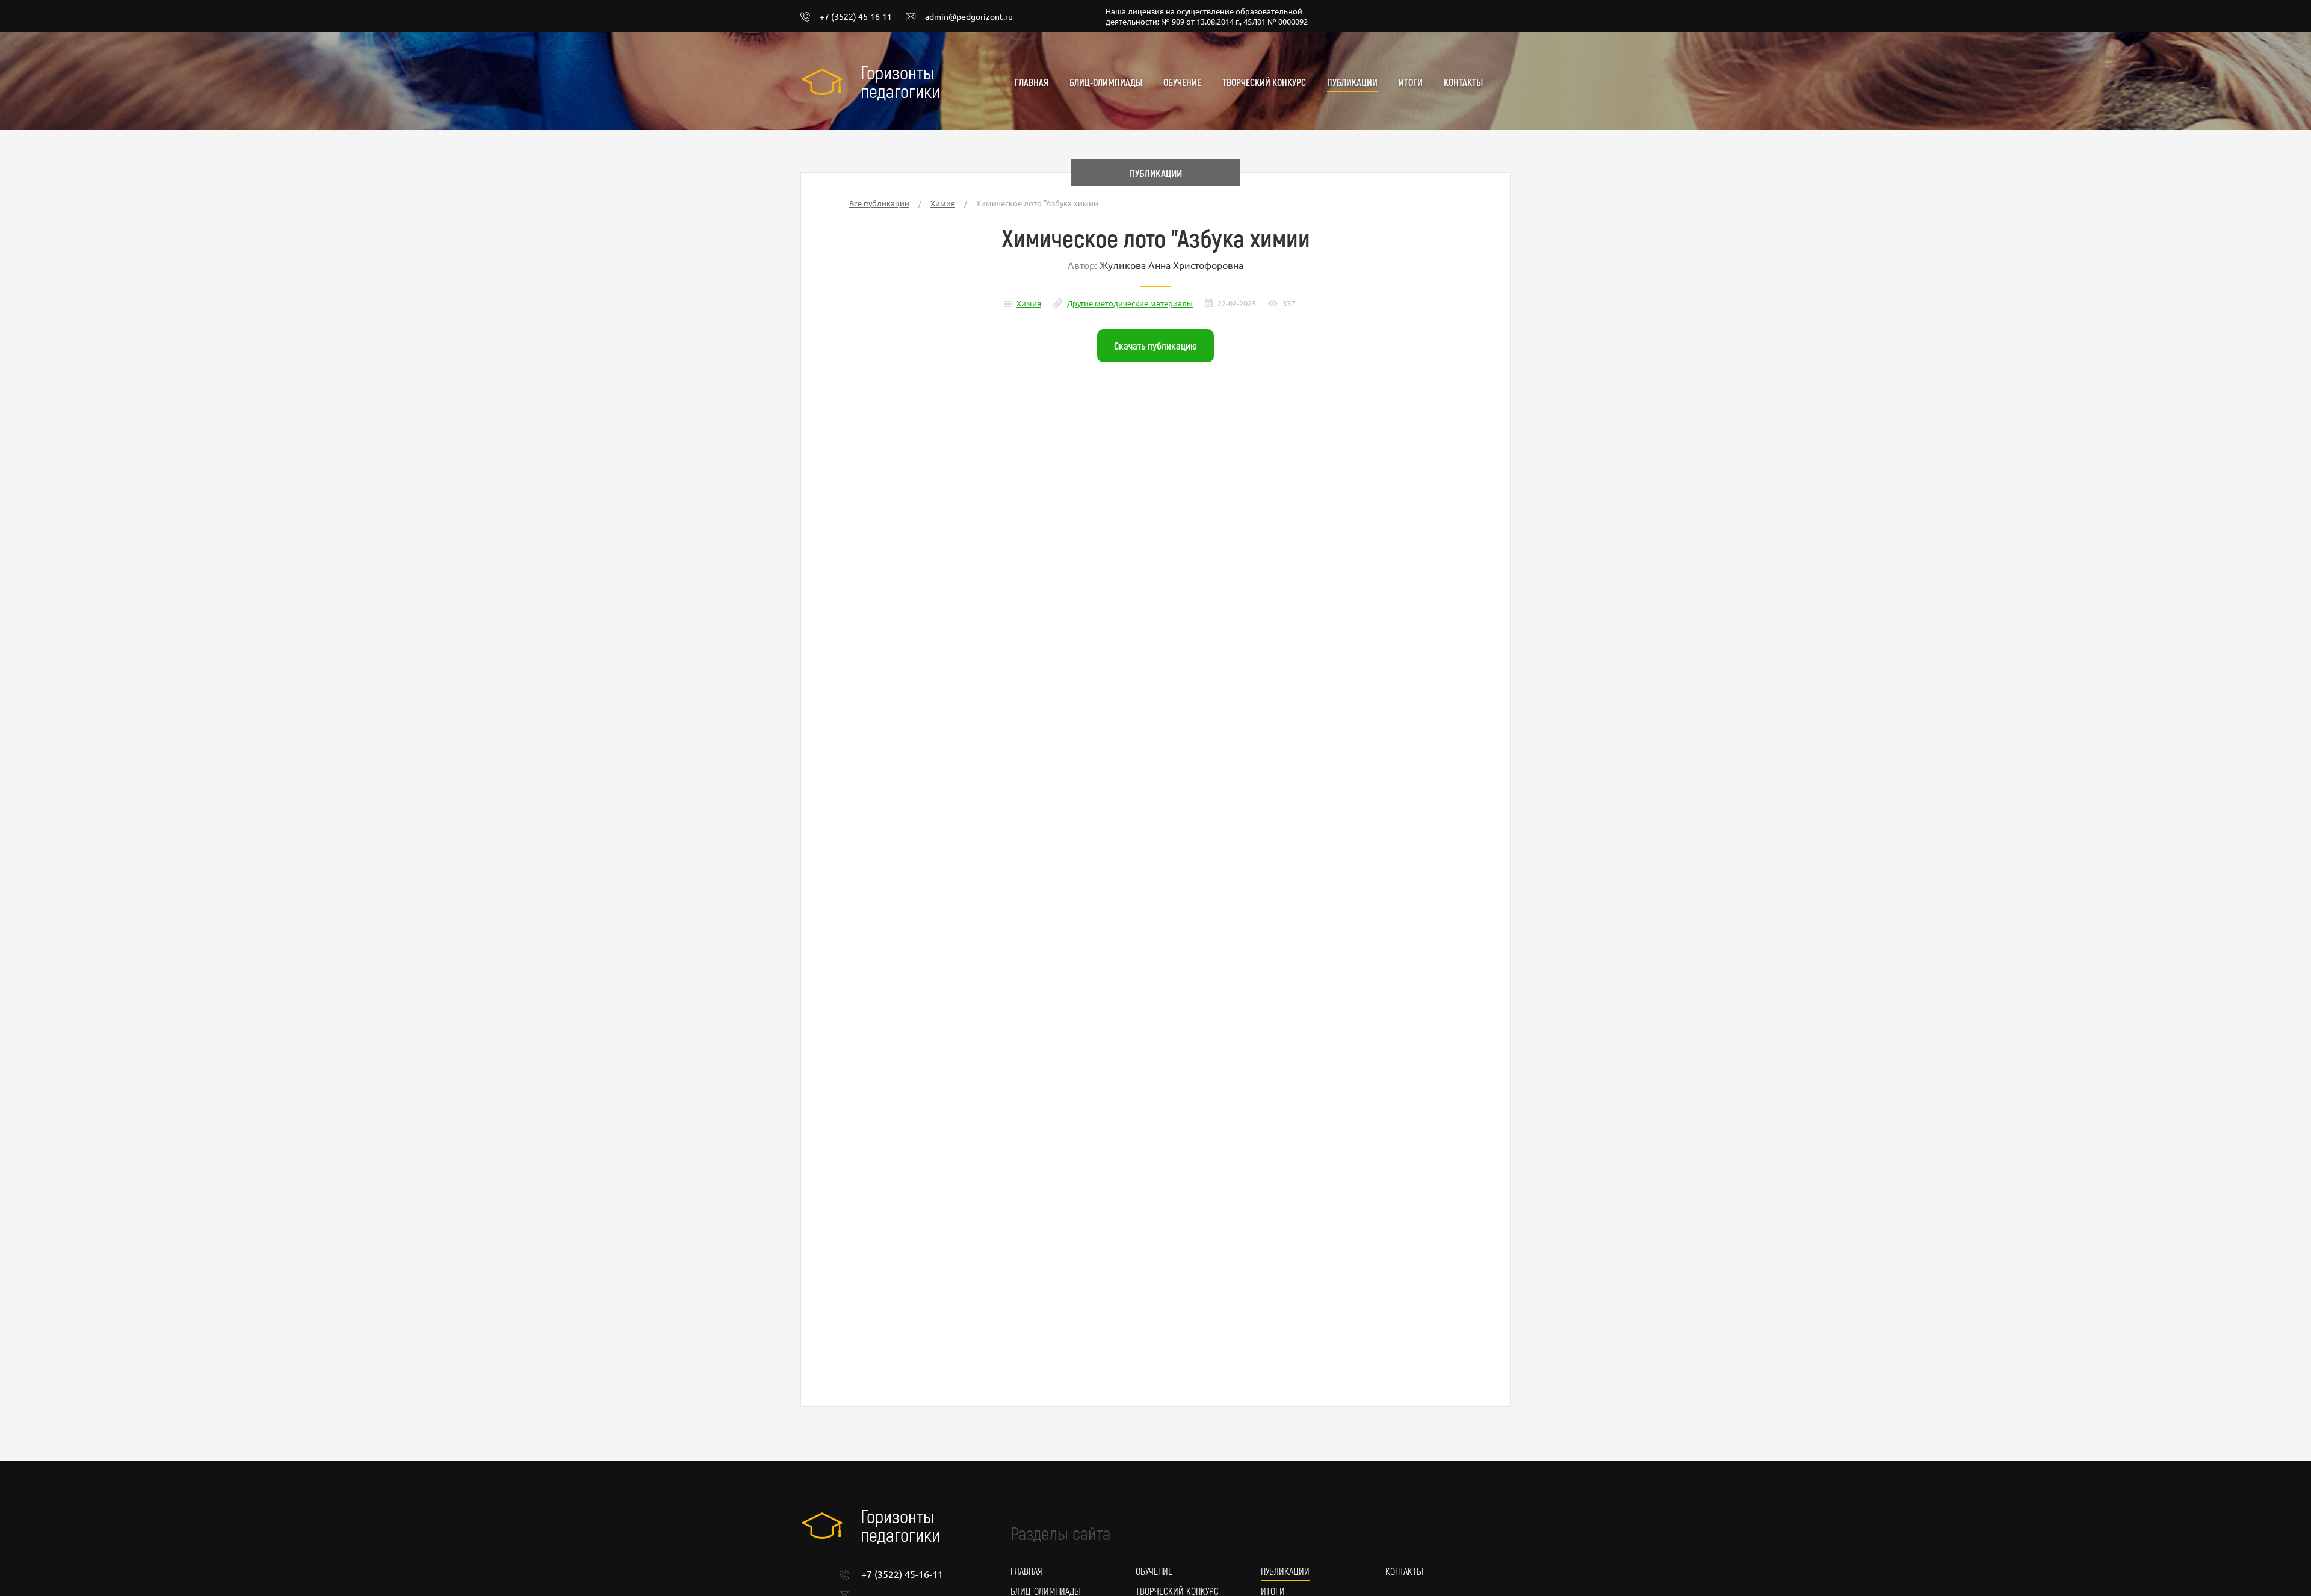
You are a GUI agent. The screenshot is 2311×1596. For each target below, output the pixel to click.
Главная (1032, 82)
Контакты (1463, 82)
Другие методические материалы (1130, 303)
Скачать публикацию (1155, 345)
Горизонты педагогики (900, 81)
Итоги (1411, 82)
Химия (943, 203)
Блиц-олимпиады (1106, 82)
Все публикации (879, 203)
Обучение (1182, 82)
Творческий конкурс (1264, 82)
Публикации (1352, 82)
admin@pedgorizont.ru (969, 17)
